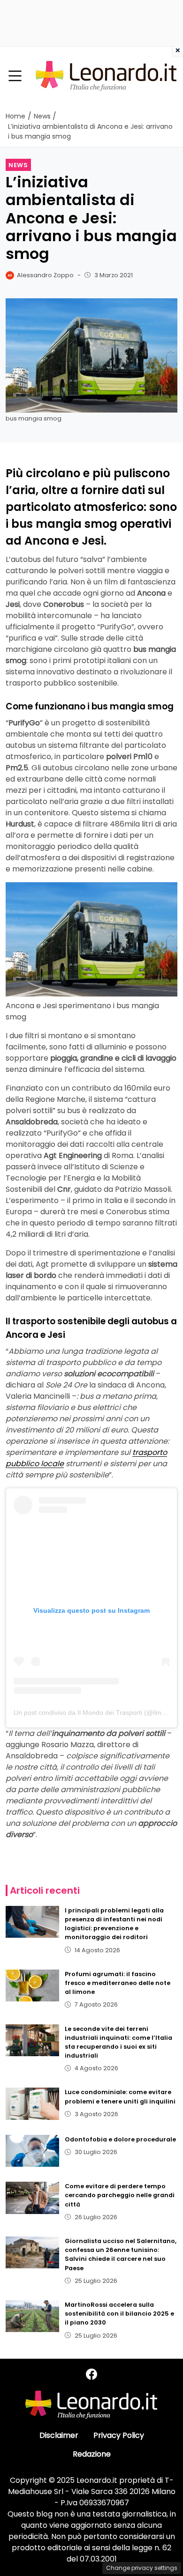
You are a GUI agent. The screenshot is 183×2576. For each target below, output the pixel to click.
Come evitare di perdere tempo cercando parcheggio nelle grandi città (120, 2195)
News (18, 165)
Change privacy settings (142, 2568)
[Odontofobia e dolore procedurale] (32, 2151)
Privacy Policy (119, 2435)
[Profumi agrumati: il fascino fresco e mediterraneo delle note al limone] (32, 1986)
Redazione (92, 2454)
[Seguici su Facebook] (91, 2374)
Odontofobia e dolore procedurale (120, 2139)
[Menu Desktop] (15, 76)
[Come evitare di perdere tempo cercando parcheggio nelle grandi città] (32, 2198)
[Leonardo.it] (106, 76)
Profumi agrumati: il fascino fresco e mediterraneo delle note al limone (118, 1983)
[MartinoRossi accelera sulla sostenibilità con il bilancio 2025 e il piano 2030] (32, 2316)
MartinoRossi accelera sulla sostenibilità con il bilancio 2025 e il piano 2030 (119, 2314)
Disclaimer (59, 2435)
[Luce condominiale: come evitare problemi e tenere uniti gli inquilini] (32, 2104)
